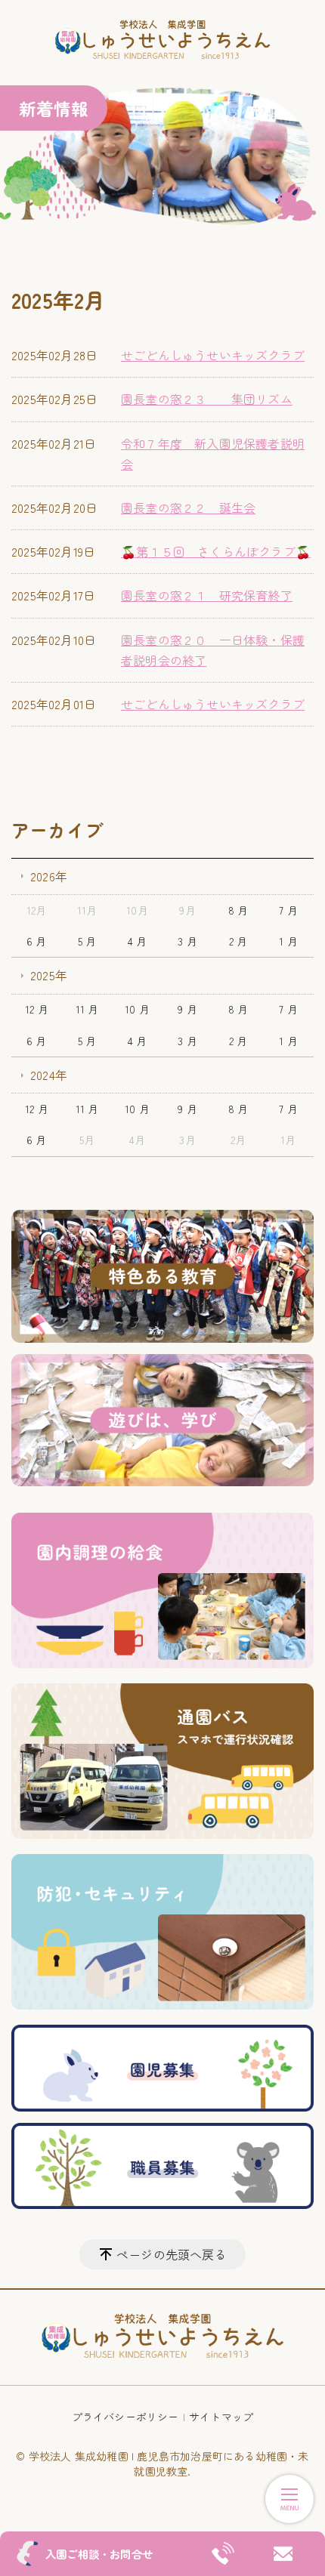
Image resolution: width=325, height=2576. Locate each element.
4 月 (138, 941)
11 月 (87, 1009)
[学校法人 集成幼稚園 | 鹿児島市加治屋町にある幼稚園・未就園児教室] (162, 41)
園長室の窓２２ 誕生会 (188, 507)
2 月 (238, 941)
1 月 (288, 941)
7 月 (288, 910)
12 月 (37, 1009)
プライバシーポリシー (125, 2417)
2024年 (49, 1075)
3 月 (187, 941)
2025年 (49, 975)
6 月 (37, 941)
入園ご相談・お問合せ (99, 2554)
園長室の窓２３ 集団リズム (207, 399)
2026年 (49, 876)
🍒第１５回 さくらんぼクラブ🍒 (216, 551)
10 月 (137, 1009)
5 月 (87, 941)
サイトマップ (221, 2417)
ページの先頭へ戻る (172, 2254)
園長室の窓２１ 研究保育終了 (207, 595)
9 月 (187, 1009)
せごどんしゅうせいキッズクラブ (213, 355)
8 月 (238, 910)
